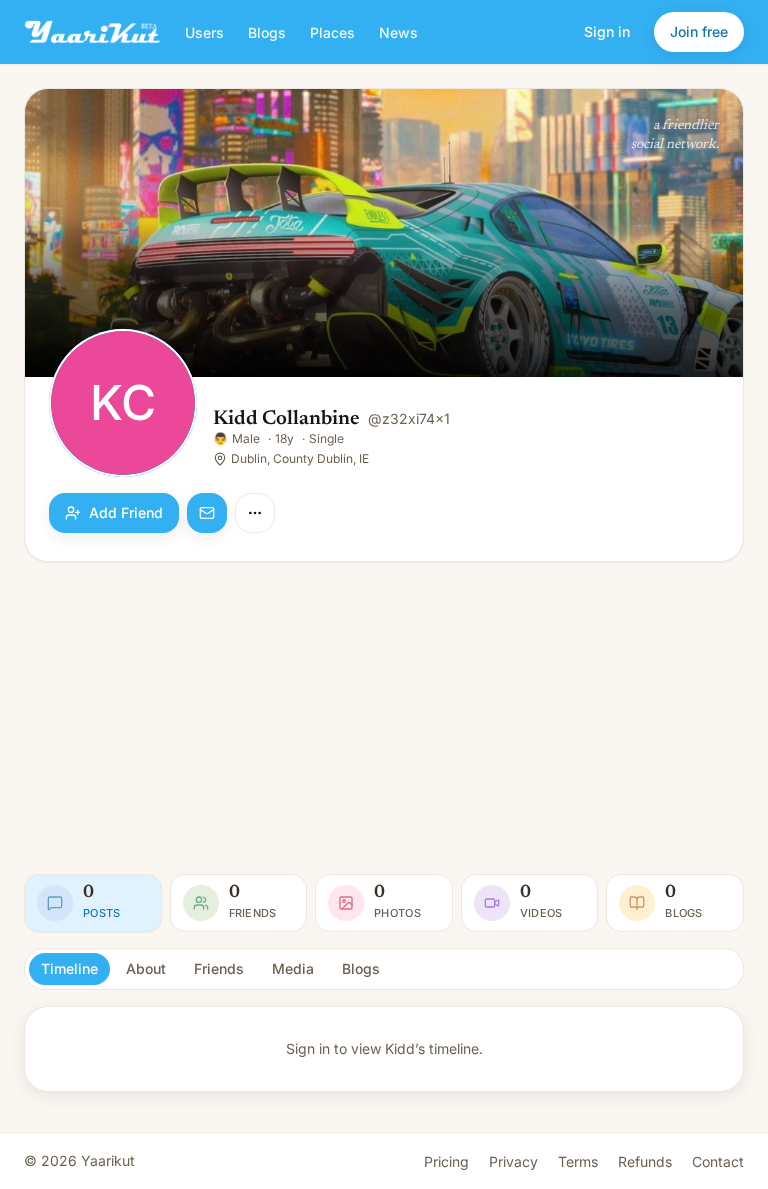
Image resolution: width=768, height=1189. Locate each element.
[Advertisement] (384, 718)
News (398, 32)
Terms (578, 1161)
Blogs (267, 32)
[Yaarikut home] (92, 32)
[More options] (255, 513)
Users (204, 32)
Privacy (513, 1161)
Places (332, 32)
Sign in (607, 31)
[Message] (207, 513)
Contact (718, 1161)
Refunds (645, 1161)
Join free (699, 31)
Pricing (446, 1161)
